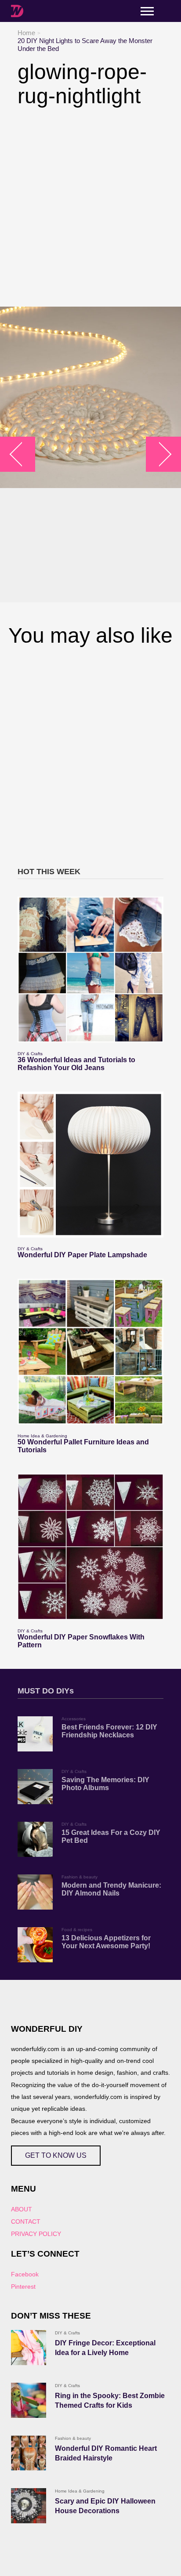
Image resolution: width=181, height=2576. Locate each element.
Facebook (25, 2274)
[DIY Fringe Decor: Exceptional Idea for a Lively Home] (29, 2348)
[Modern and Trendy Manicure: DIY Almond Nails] (35, 1892)
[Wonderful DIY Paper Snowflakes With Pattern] (90, 1547)
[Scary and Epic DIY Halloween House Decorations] (29, 2506)
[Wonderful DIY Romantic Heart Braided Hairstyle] (29, 2453)
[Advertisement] (90, 207)
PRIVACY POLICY (36, 2234)
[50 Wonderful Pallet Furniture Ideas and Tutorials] (90, 1352)
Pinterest (23, 2287)
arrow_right (159, 454)
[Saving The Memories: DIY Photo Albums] (35, 1787)
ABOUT (22, 2209)
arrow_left (22, 454)
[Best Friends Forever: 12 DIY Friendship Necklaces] (35, 1734)
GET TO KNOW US (56, 2155)
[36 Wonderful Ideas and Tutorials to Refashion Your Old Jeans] (90, 970)
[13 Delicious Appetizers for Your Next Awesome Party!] (35, 1945)
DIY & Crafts (30, 1054)
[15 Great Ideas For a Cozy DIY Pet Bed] (35, 1839)
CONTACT (26, 2221)
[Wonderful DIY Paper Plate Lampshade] (90, 1165)
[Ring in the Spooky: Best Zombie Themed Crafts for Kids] (29, 2400)
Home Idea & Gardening (42, 1436)
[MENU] (147, 11)
